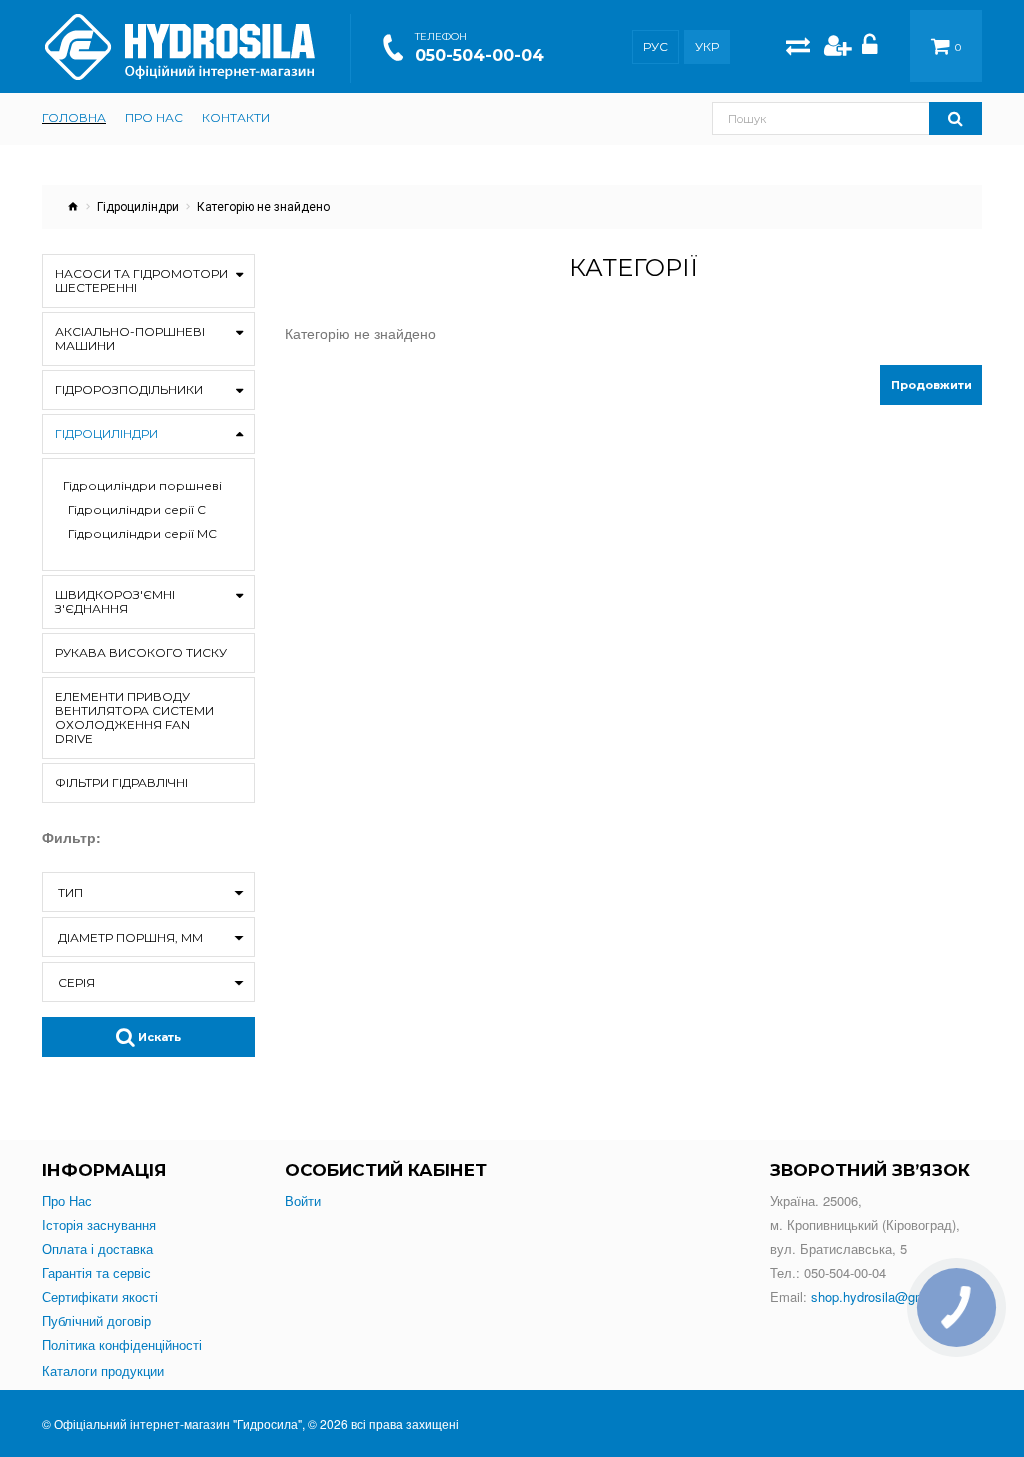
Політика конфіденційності (122, 1345)
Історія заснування (99, 1225)
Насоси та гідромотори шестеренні (141, 280)
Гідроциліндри (138, 207)
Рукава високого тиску (141, 652)
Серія (76, 982)
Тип (70, 892)
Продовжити (931, 385)
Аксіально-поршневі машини (130, 338)
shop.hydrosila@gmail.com (889, 1296)
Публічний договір (96, 1321)
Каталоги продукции (103, 1371)
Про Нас (67, 1201)
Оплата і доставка (97, 1249)
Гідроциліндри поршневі (142, 486)
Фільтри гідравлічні (121, 782)
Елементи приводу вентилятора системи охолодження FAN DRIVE (134, 717)
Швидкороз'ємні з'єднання (115, 601)
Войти (303, 1201)
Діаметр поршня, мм (130, 937)
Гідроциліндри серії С (137, 510)
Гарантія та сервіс (96, 1273)
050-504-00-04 (479, 55)
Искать (158, 1037)
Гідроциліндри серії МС (142, 534)
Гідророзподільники (129, 389)
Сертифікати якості (100, 1297)
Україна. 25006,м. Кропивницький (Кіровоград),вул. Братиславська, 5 (865, 1224)
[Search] (955, 118)
